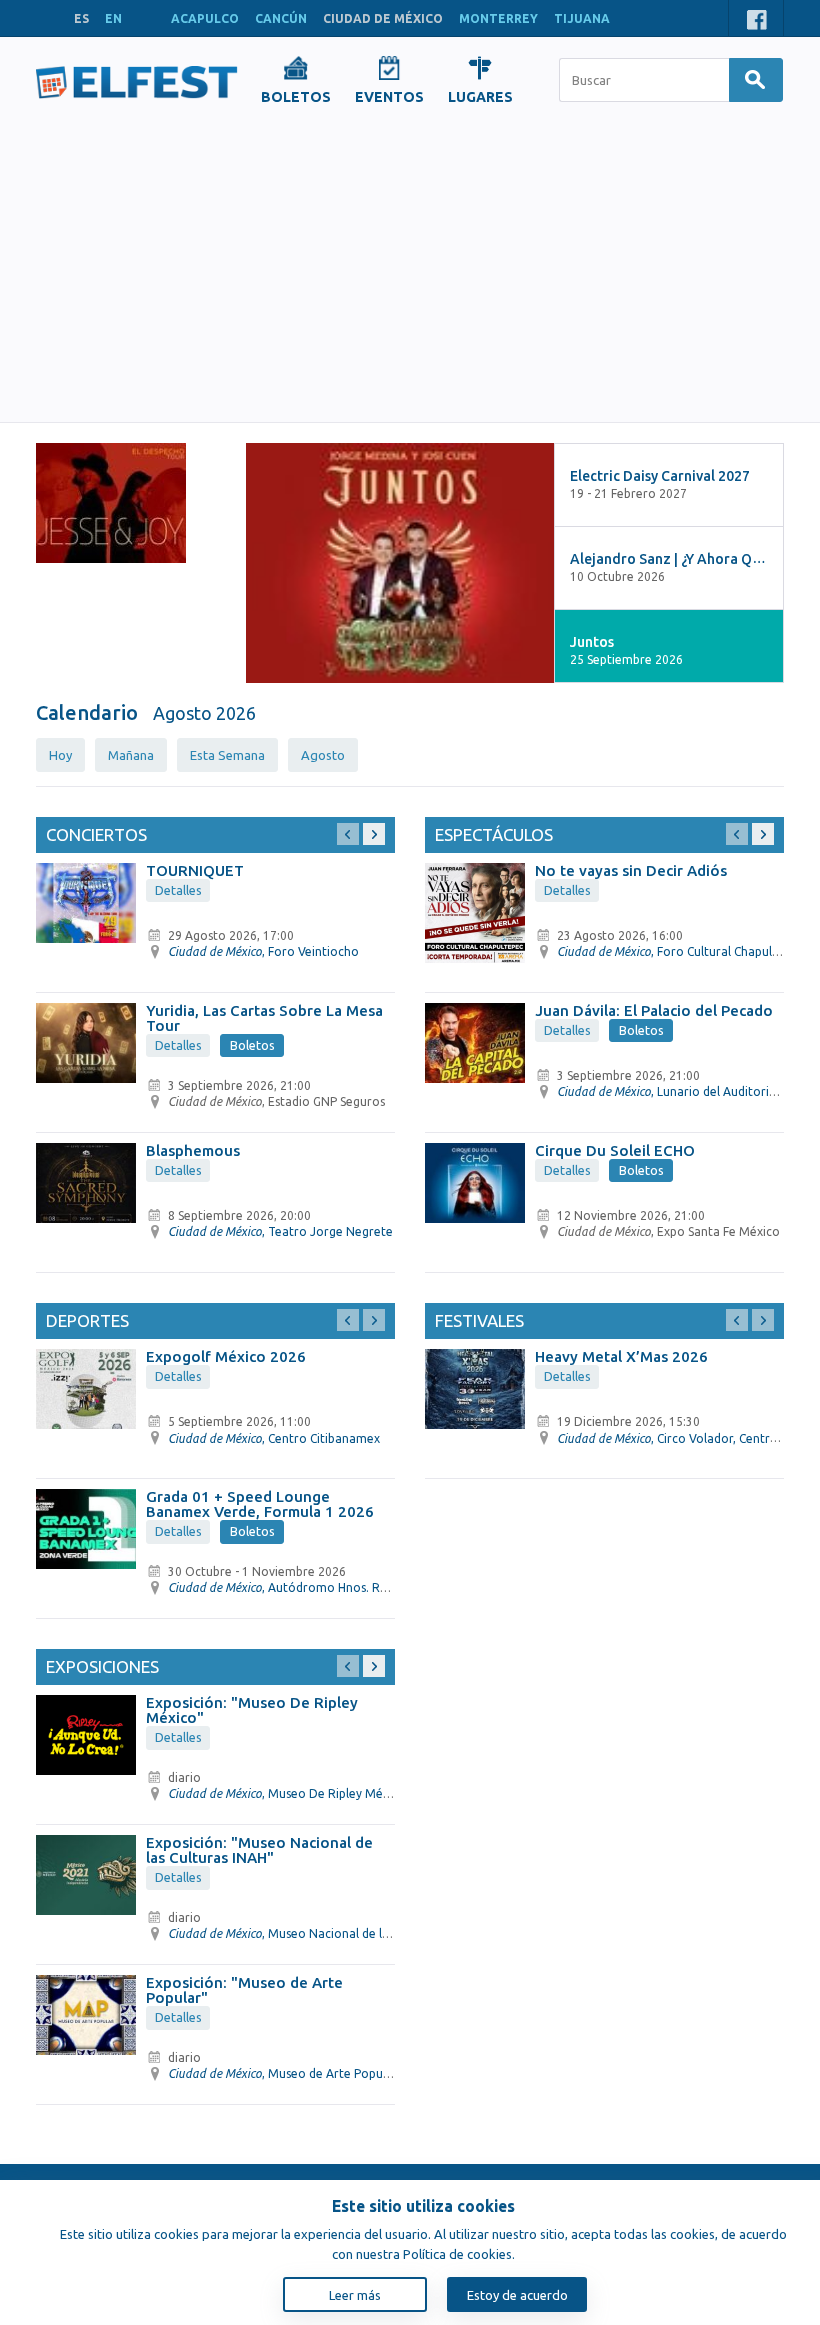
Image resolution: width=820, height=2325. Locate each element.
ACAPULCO (205, 18)
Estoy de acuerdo (517, 2295)
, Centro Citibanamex (274, 1438)
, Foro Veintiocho (263, 951)
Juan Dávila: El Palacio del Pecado (654, 1010)
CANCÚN (281, 18)
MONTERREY (498, 18)
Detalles (178, 890)
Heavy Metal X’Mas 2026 (621, 1356)
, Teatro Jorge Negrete (280, 1231)
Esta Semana (227, 755)
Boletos (252, 1045)
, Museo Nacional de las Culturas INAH (321, 1933)
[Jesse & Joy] (111, 503)
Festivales (479, 1320)
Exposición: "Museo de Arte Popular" (244, 1990)
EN (113, 18)
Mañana (131, 755)
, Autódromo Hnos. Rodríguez (299, 1587)
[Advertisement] (410, 272)
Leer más (355, 2295)
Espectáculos (494, 834)
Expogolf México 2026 (226, 1356)
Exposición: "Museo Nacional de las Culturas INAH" (259, 1850)
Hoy (60, 755)
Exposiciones (102, 1666)
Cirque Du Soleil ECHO (615, 1150)
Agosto (323, 755)
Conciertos (96, 834)
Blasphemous (193, 1150)
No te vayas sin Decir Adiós (631, 870)
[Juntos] (400, 563)
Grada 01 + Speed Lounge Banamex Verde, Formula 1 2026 (260, 1504)
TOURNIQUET (195, 870)
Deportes (87, 1320)
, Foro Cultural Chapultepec (680, 951)
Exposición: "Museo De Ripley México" (252, 1710)
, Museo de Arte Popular (283, 2073)
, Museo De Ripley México (287, 1793)
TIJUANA (582, 18)
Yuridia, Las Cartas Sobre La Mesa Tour (264, 1018)
